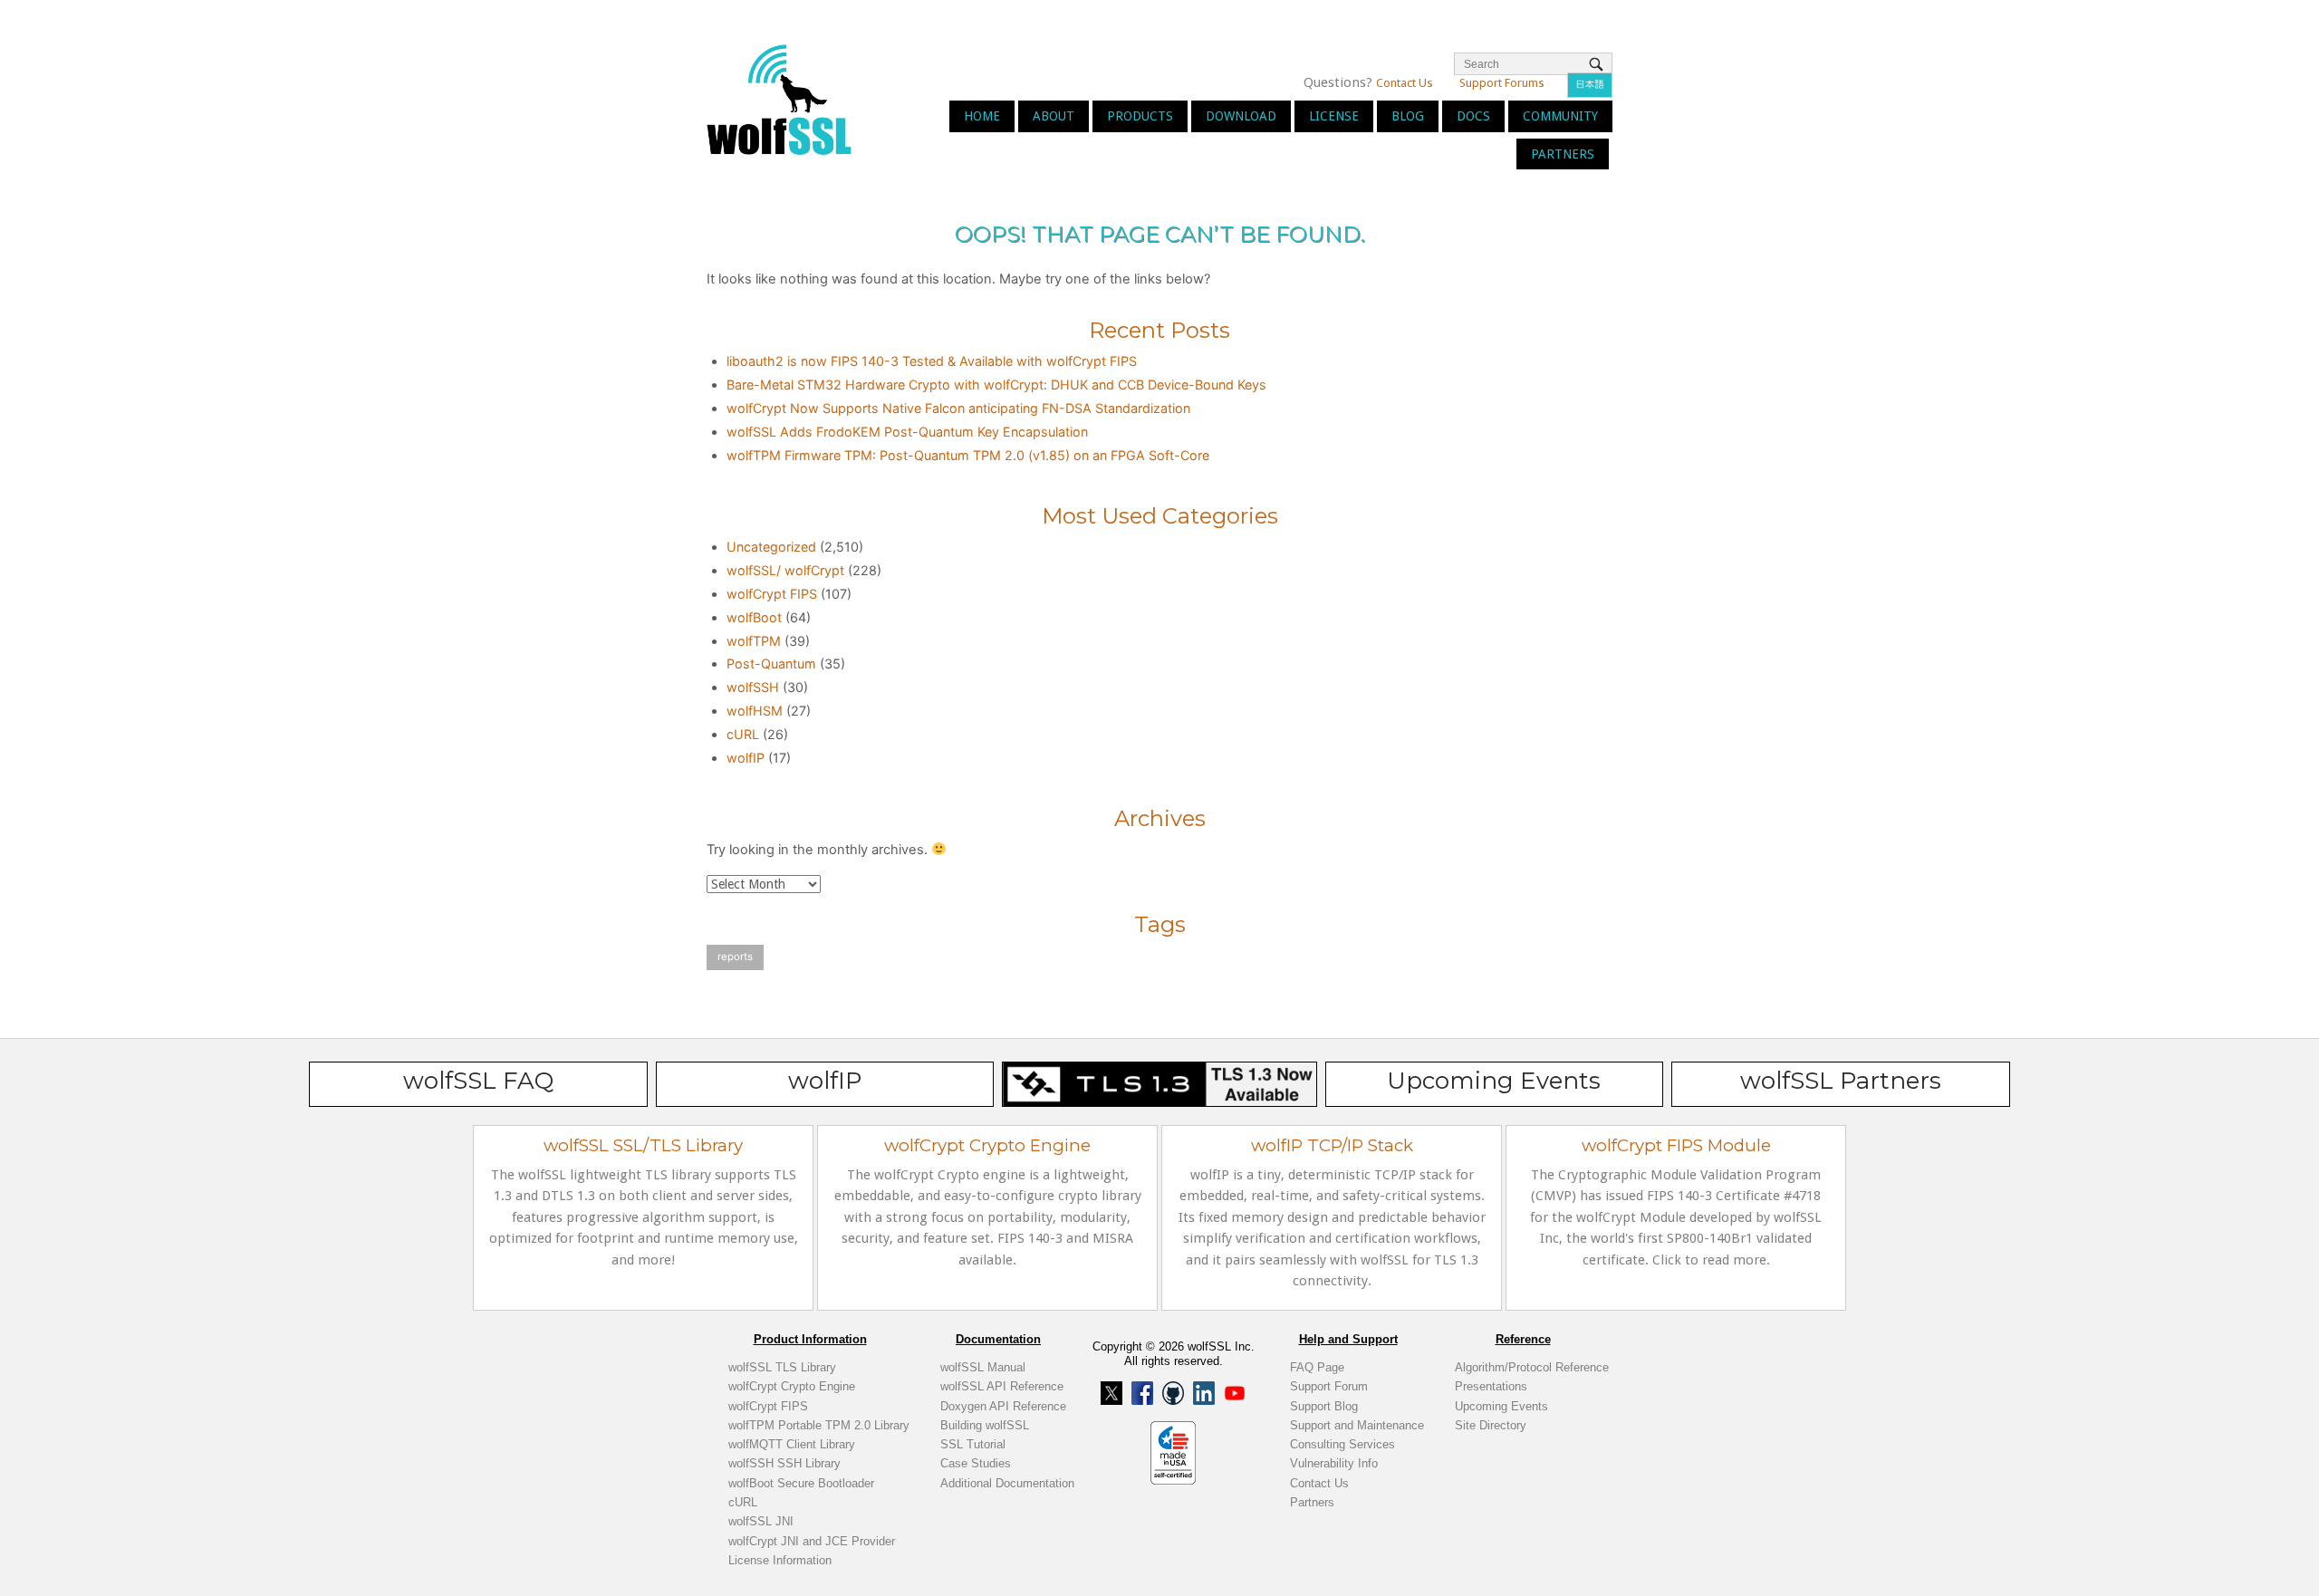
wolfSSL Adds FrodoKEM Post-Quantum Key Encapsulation (907, 432)
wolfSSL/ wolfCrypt (785, 570)
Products (1140, 116)
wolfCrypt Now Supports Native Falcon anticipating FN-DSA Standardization (958, 408)
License (1334, 116)
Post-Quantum (771, 663)
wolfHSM (755, 711)
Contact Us (1405, 83)
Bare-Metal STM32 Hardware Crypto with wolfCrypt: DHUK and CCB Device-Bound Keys (996, 385)
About (1054, 116)
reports (735, 957)
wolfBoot (754, 617)
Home (982, 116)
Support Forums (1502, 83)
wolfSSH (753, 687)
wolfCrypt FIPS (772, 594)
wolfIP (746, 758)
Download (1241, 116)
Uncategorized (771, 547)
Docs (1473, 116)
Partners (1563, 154)
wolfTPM (754, 641)
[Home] (779, 98)
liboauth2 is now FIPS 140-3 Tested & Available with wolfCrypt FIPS (932, 361)
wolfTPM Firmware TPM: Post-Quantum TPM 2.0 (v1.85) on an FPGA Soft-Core (968, 455)
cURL (743, 734)
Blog (1408, 116)
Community (1560, 116)
